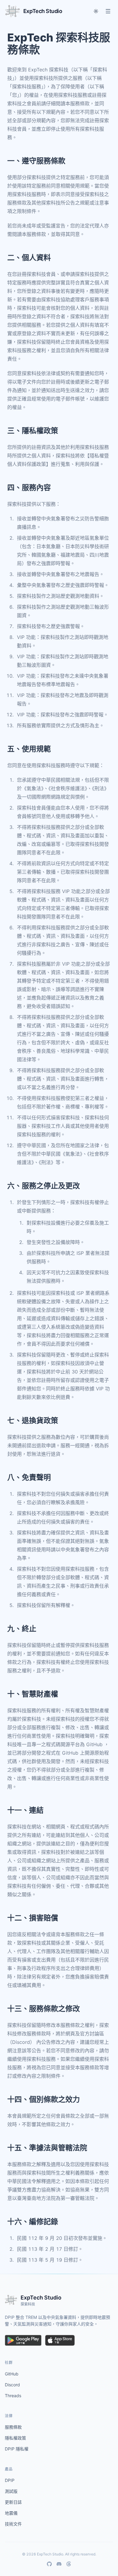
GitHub (12, 2374)
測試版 (11, 2491)
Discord (12, 2385)
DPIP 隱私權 (17, 2449)
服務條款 (13, 2427)
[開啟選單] (108, 11)
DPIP (10, 2480)
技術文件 (13, 2524)
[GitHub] (49, 2564)
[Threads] (69, 2564)
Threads (13, 2396)
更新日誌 (13, 2502)
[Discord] (59, 2564)
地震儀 (11, 2513)
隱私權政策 (15, 2438)
